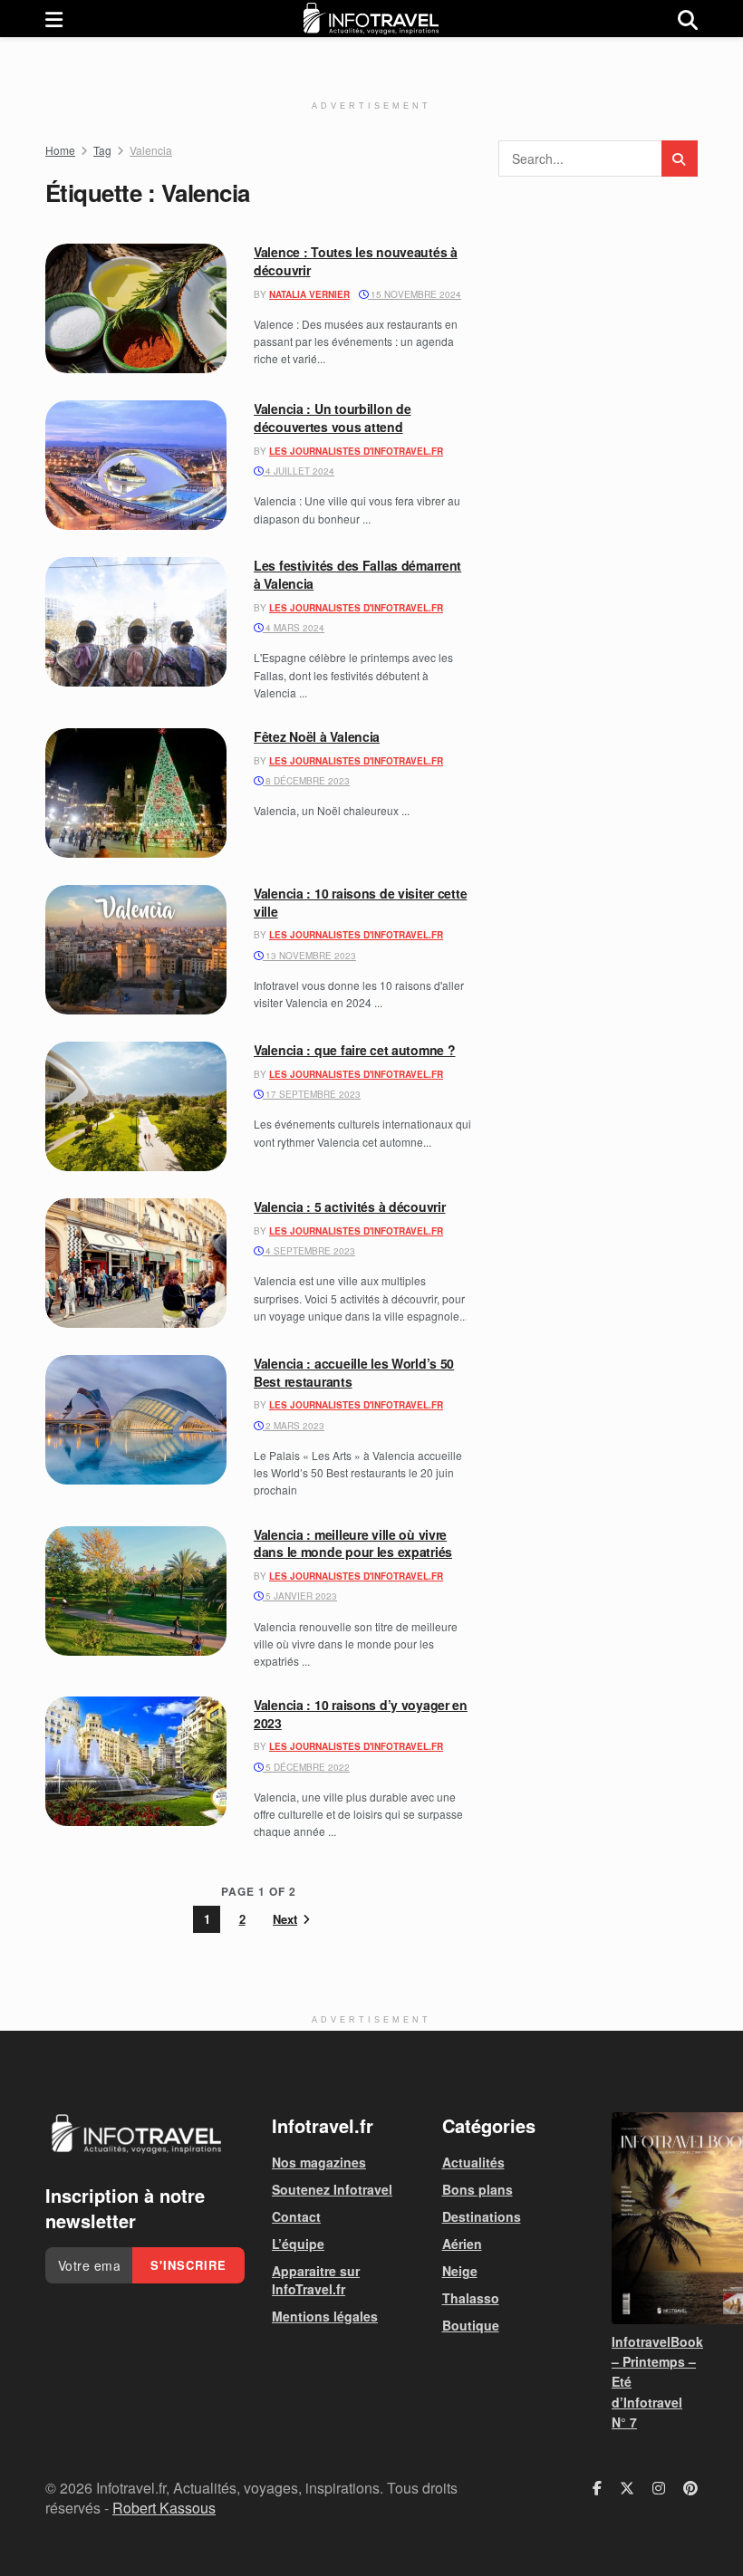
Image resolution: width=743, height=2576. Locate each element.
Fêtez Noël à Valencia (317, 736)
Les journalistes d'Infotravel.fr (356, 451)
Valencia (151, 150)
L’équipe (298, 2244)
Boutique (471, 2325)
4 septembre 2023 (309, 1251)
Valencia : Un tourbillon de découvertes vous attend (332, 418)
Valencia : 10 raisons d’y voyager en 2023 (361, 1714)
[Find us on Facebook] (597, 2488)
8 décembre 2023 (306, 781)
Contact (296, 2216)
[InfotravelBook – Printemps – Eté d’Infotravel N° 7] (655, 2218)
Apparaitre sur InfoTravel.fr (316, 2280)
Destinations (482, 2216)
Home (60, 150)
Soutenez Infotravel (332, 2189)
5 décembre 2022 (306, 1767)
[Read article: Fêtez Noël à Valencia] (136, 793)
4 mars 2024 (294, 628)
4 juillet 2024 (299, 471)
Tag (102, 150)
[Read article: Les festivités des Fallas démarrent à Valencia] (136, 622)
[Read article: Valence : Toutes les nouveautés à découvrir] (136, 308)
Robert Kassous (164, 2508)
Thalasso (471, 2298)
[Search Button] (688, 19)
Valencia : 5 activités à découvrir (349, 1206)
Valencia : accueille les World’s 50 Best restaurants (354, 1372)
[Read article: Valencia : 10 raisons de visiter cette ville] (136, 950)
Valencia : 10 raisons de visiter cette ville (360, 902)
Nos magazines (319, 2162)
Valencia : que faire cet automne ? (354, 1050)
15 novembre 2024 (415, 294)
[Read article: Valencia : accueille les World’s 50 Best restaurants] (136, 1420)
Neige (460, 2271)
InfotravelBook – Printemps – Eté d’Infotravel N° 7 (655, 2382)
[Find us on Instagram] (659, 2488)
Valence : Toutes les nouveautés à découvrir (356, 261)
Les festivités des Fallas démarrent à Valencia (357, 574)
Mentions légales (325, 2316)
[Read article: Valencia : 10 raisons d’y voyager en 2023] (136, 1761)
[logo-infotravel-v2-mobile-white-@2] (136, 2134)
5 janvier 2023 (300, 1596)
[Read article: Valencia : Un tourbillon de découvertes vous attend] (136, 465)
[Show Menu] (54, 19)
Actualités (473, 2162)
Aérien (462, 2244)
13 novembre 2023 (309, 956)
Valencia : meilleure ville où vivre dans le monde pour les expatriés (353, 1543)
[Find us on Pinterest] (690, 2488)
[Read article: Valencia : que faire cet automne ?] (136, 1106)
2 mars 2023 (294, 1426)
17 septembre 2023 (312, 1094)
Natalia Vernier (309, 294)
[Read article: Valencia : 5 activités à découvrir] (136, 1263)
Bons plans (478, 2189)
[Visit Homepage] (371, 19)
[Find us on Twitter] (627, 2488)
